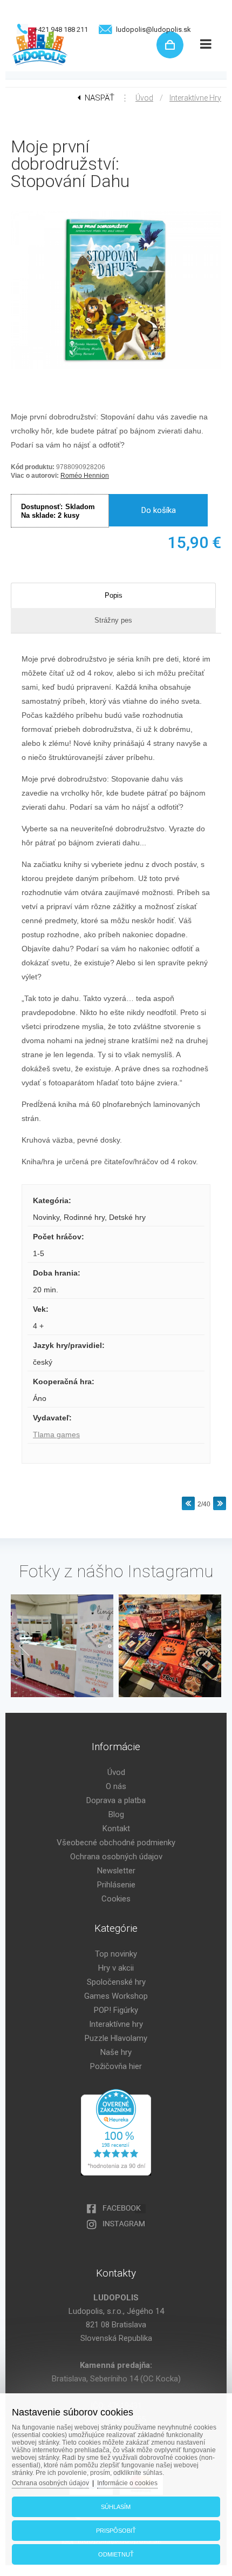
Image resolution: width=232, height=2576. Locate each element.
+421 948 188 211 (61, 29)
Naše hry (116, 2052)
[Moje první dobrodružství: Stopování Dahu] (116, 370)
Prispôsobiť (116, 2531)
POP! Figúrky (116, 2010)
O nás (116, 1786)
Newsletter (116, 1871)
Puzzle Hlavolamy (116, 2038)
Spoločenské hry (116, 1982)
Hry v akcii (116, 1968)
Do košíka (159, 510)
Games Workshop (116, 1996)
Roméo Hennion (85, 476)
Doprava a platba (116, 1800)
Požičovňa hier (116, 2066)
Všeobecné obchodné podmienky (116, 1843)
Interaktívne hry (195, 98)
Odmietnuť (116, 2554)
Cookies (116, 1899)
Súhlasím (116, 2507)
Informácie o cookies (127, 2483)
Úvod (144, 98)
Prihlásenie (116, 1885)
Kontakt (116, 1828)
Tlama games (56, 1434)
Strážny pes (113, 620)
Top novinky (116, 1954)
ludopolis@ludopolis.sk (153, 29)
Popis (114, 595)
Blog (116, 1814)
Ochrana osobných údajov (116, 1857)
